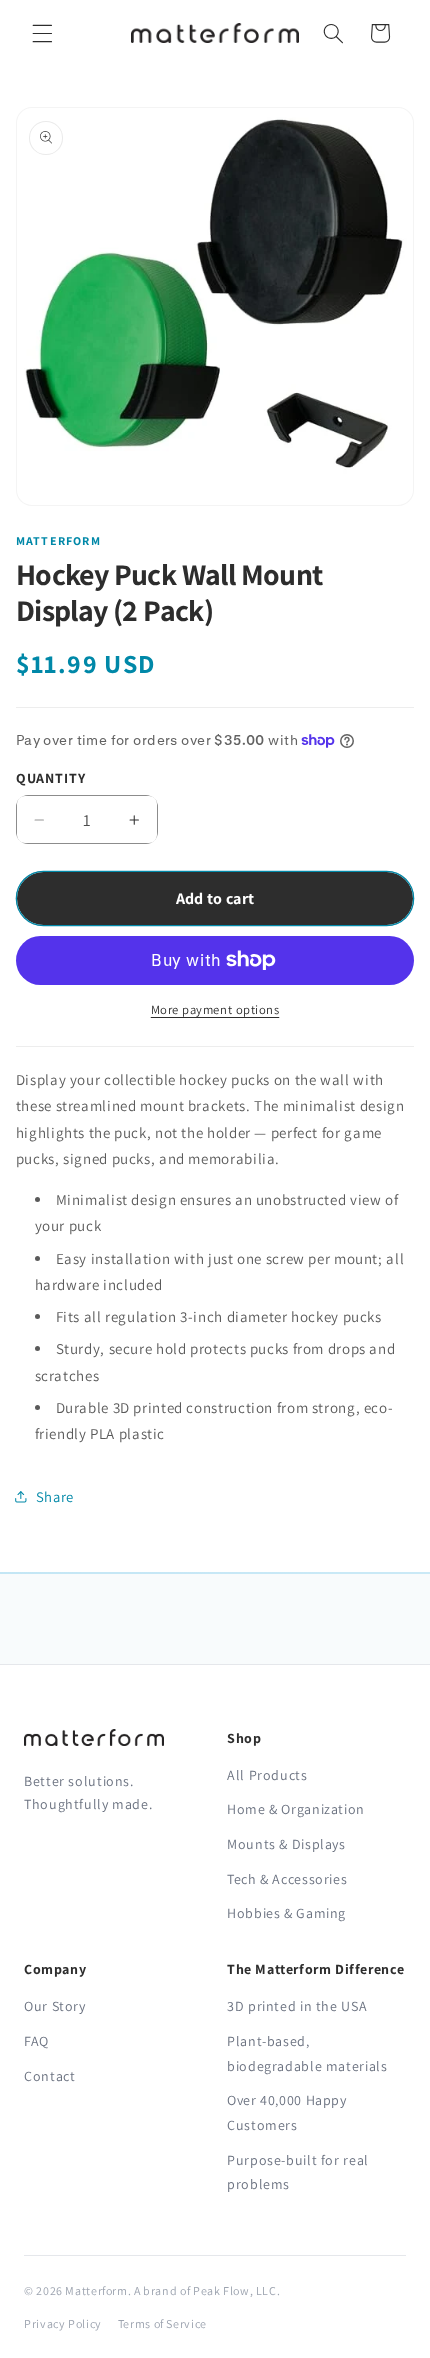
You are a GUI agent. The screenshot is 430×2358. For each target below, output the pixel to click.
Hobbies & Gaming (286, 1913)
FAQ (36, 2041)
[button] (42, 33)
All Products (267, 1775)
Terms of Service (162, 2323)
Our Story (55, 2006)
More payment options (215, 1009)
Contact (49, 2076)
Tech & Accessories (287, 1879)
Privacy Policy (63, 2323)
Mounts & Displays (286, 1844)
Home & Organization (296, 1809)
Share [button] (55, 1496)
